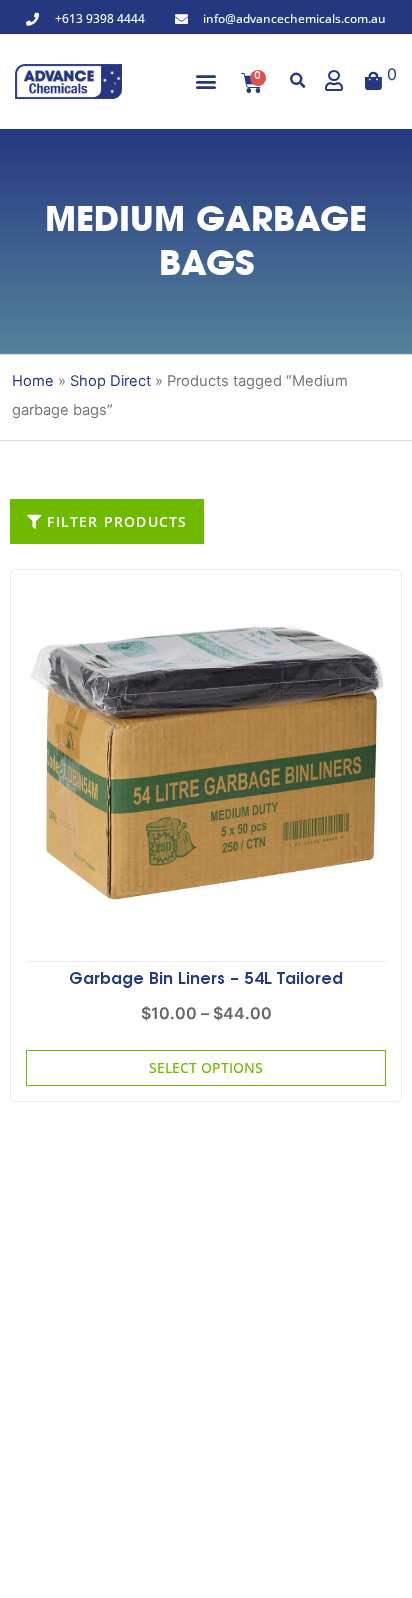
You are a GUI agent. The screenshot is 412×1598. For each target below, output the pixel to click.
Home (33, 381)
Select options (206, 1067)
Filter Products (114, 521)
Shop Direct (110, 381)
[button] (206, 81)
